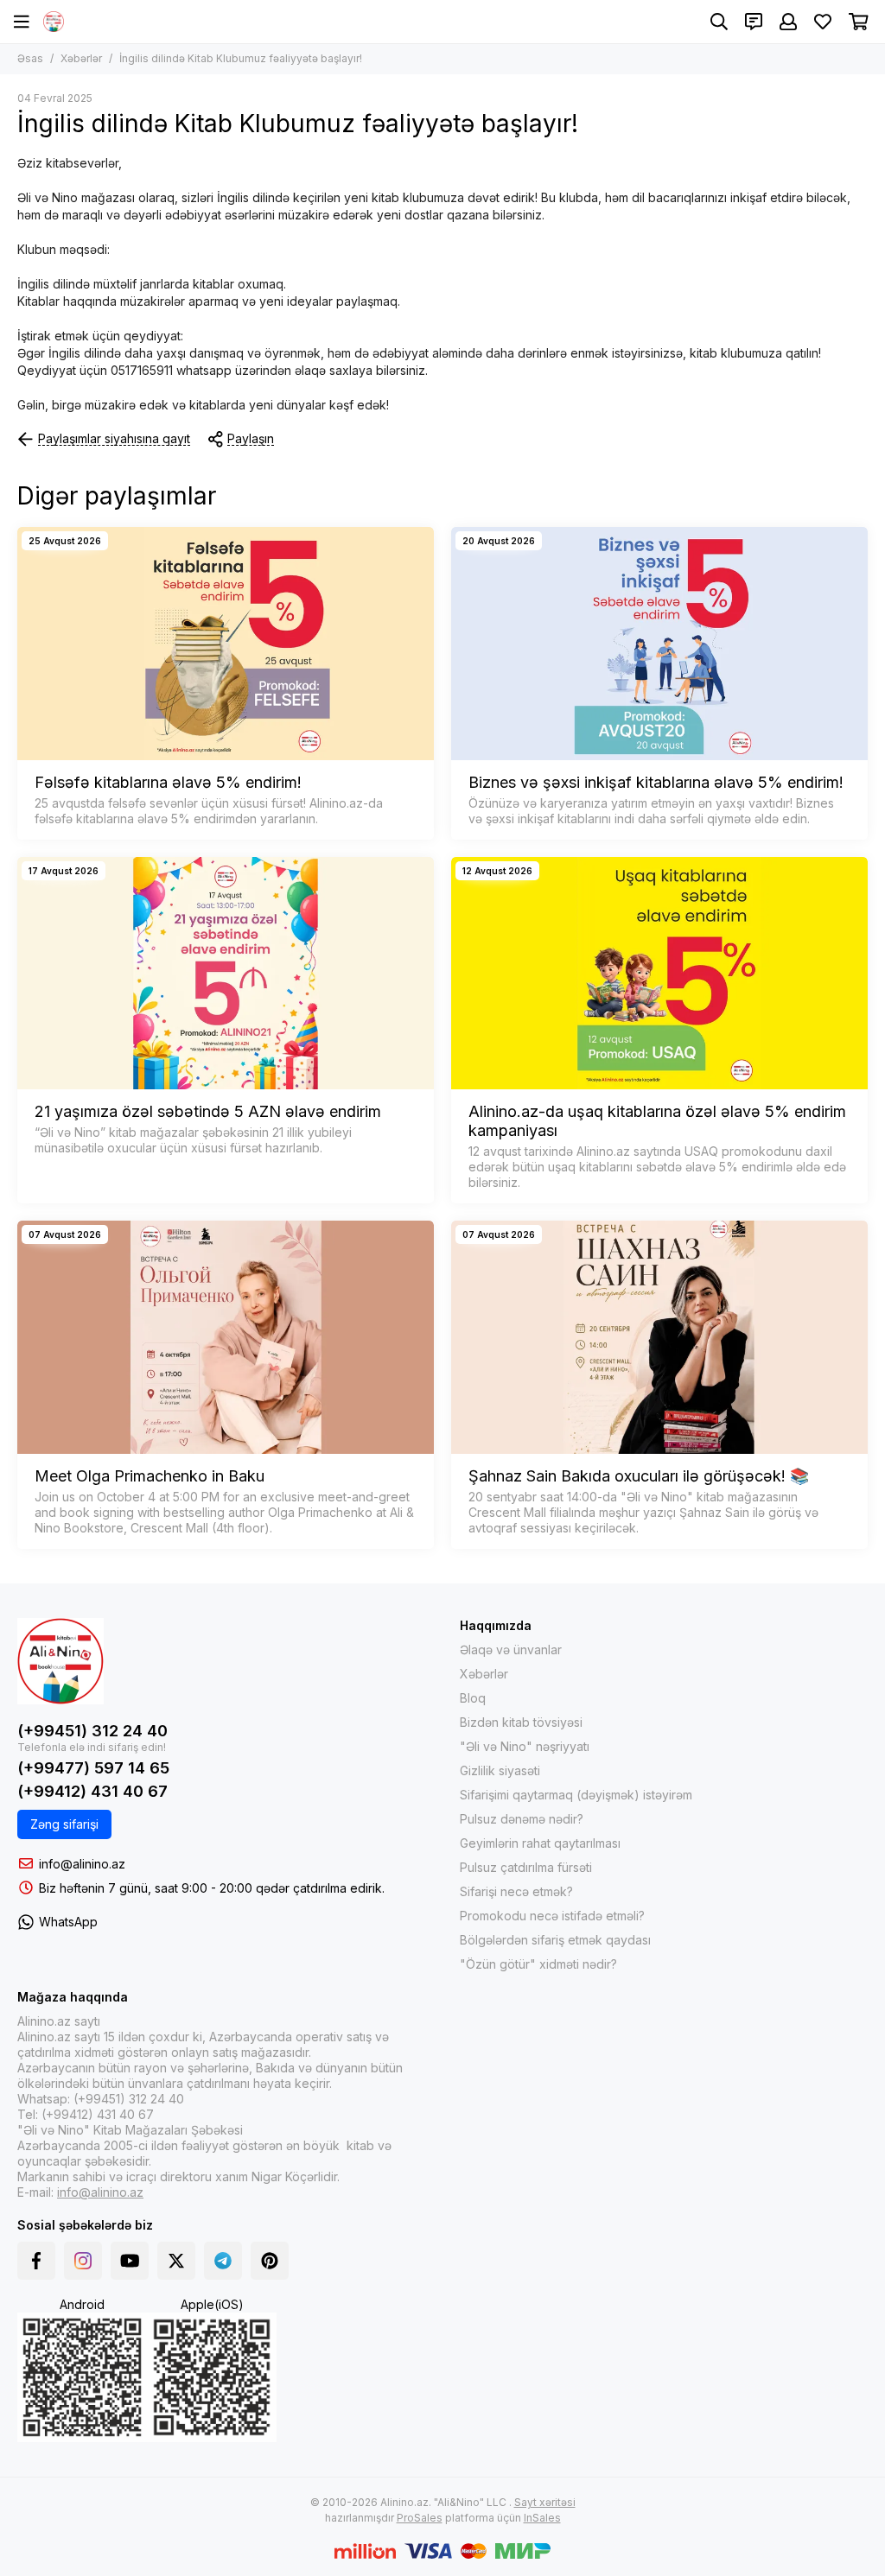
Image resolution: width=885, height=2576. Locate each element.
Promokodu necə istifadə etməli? (552, 1916)
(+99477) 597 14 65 (93, 1768)
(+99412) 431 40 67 (92, 1791)
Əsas (30, 58)
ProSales (420, 2518)
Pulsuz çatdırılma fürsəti (526, 1867)
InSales (542, 2518)
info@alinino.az (82, 1864)
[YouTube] (130, 2261)
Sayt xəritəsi (545, 2502)
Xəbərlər (81, 58)
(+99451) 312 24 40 (92, 1731)
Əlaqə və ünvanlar (511, 1650)
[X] (176, 2261)
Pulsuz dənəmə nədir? (522, 1819)
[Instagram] (83, 2261)
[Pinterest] (270, 2261)
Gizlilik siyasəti (500, 1770)
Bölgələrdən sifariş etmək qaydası (555, 1940)
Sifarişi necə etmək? (516, 1891)
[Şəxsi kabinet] (788, 22)
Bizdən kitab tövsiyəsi (521, 1722)
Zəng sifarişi (64, 1824)
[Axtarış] (719, 22)
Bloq (473, 1698)
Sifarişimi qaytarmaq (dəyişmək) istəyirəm (576, 1795)
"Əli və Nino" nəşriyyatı (525, 1746)
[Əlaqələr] (754, 22)
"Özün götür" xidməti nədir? (538, 1964)
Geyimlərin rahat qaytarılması (540, 1843)
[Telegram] (223, 2261)
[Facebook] (36, 2261)
